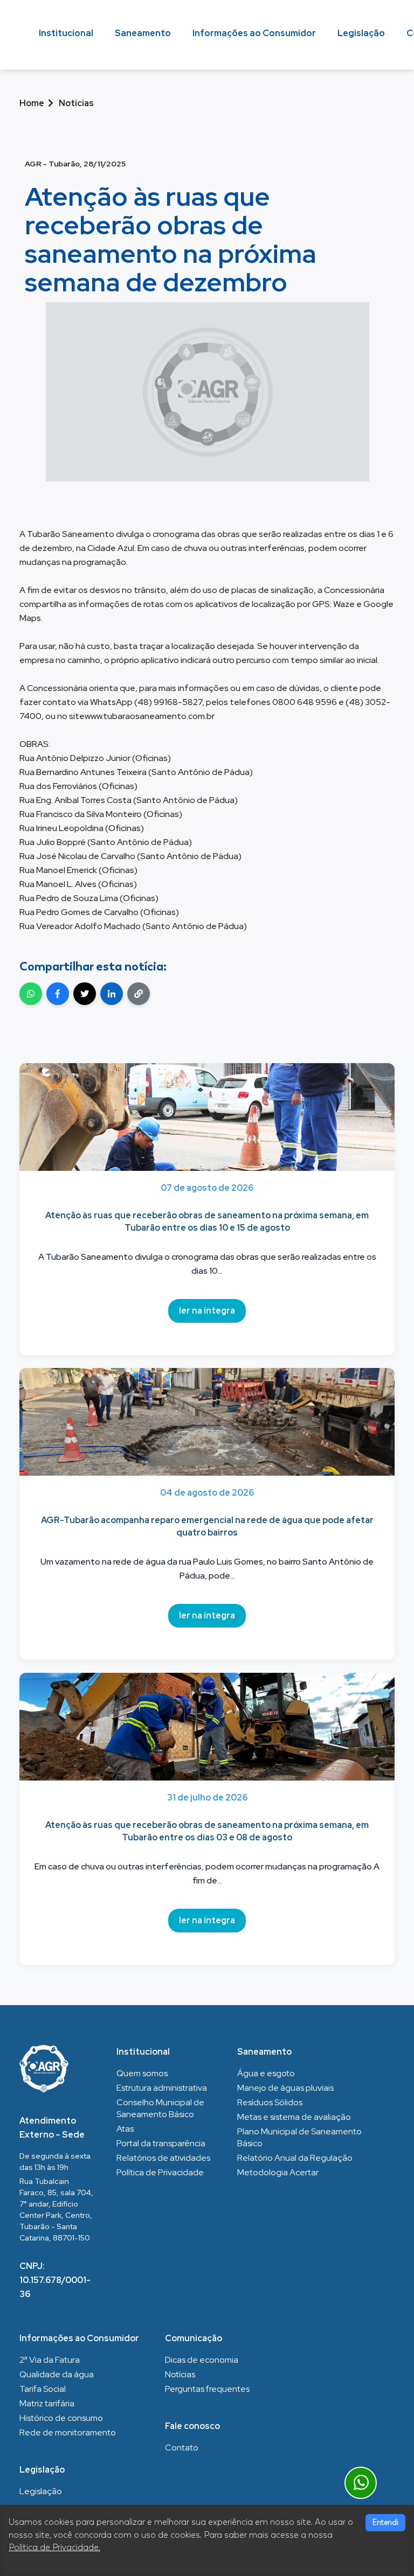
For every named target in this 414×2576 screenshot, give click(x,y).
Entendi (385, 2522)
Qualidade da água (57, 2374)
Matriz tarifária (47, 2403)
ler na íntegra (207, 1311)
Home (32, 103)
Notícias (180, 2374)
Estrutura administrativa (162, 2088)
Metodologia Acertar (278, 2172)
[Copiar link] (139, 994)
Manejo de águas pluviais (285, 2088)
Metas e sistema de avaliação (294, 2117)
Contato (182, 2448)
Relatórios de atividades (163, 2158)
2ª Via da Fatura (50, 2360)
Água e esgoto (266, 2073)
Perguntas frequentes (207, 2389)
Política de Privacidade (160, 2172)
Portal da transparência (161, 2143)
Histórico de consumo (61, 2418)
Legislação (361, 33)
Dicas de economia (202, 2360)
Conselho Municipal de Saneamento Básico (160, 2108)
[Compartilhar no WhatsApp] (31, 994)
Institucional (66, 33)
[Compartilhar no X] (85, 994)
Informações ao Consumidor (254, 33)
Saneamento (143, 33)
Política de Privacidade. (54, 2547)
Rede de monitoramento (68, 2432)
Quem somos (142, 2073)
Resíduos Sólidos (270, 2102)
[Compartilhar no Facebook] (58, 994)
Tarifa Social (43, 2389)
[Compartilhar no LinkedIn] (112, 994)
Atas (125, 2129)
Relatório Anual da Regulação (295, 2158)
